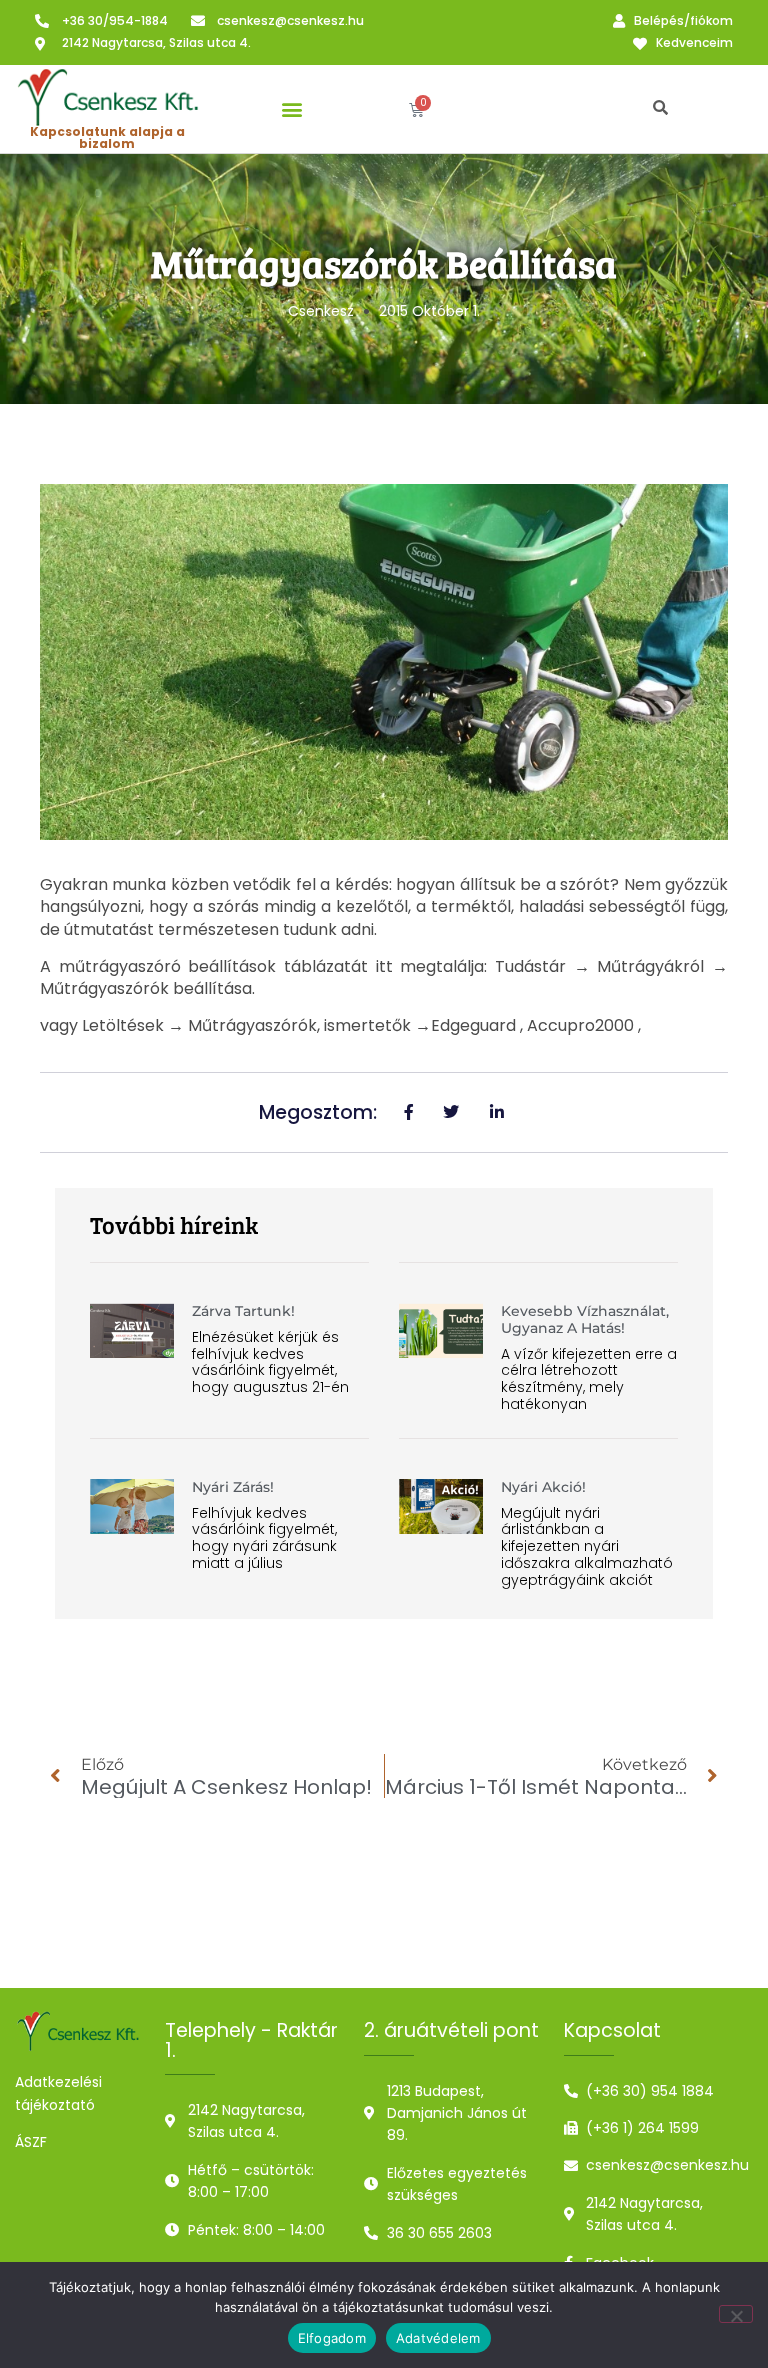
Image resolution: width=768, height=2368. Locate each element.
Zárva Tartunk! (243, 1311)
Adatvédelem (438, 2338)
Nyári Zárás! (233, 1487)
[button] (291, 109)
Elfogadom (332, 2338)
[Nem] (736, 2314)
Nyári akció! (543, 1487)
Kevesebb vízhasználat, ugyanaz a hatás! (585, 1319)
